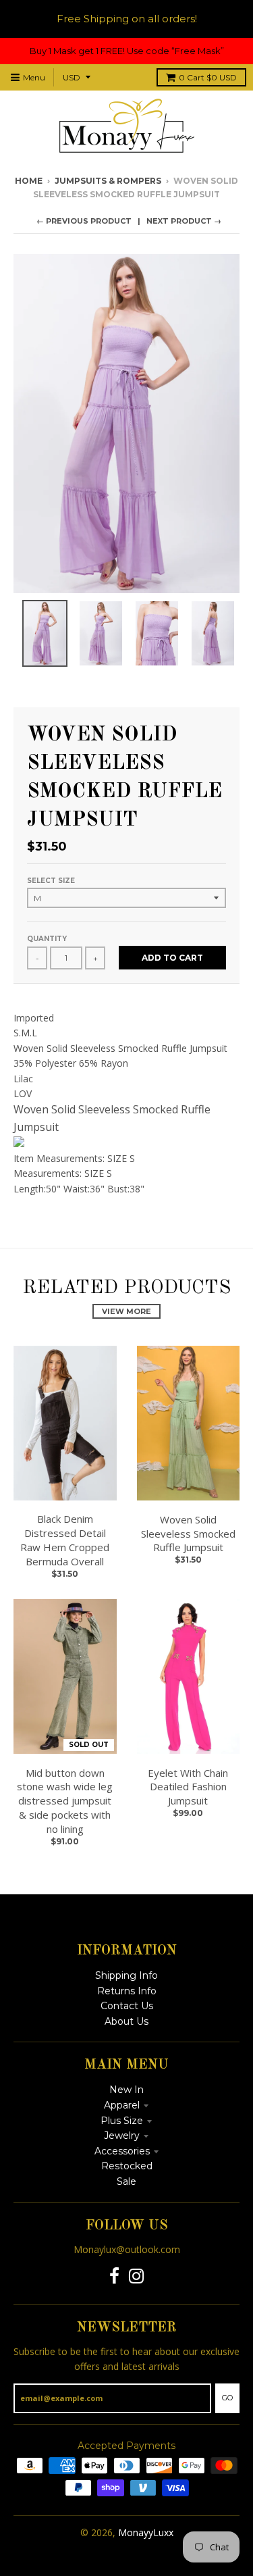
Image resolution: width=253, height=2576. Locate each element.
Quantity (47, 939)
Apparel (122, 2105)
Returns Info (127, 1991)
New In (126, 2090)
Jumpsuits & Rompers (108, 181)
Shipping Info (126, 1975)
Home (29, 181)
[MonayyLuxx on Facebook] (114, 2276)
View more (126, 1311)
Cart (208, 77)
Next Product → (184, 221)
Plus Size (122, 2121)
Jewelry (122, 2136)
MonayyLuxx (146, 2532)
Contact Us (127, 2006)
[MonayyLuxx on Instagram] (137, 2276)
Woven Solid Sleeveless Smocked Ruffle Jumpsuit (188, 1534)
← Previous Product (84, 221)
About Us (126, 2021)
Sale (126, 2181)
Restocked (127, 2166)
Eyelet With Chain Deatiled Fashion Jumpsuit (188, 1787)
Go (227, 2398)
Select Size (51, 881)
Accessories (122, 2151)
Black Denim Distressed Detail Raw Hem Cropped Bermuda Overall (65, 1540)
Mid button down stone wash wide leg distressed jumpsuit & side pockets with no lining (65, 1801)
